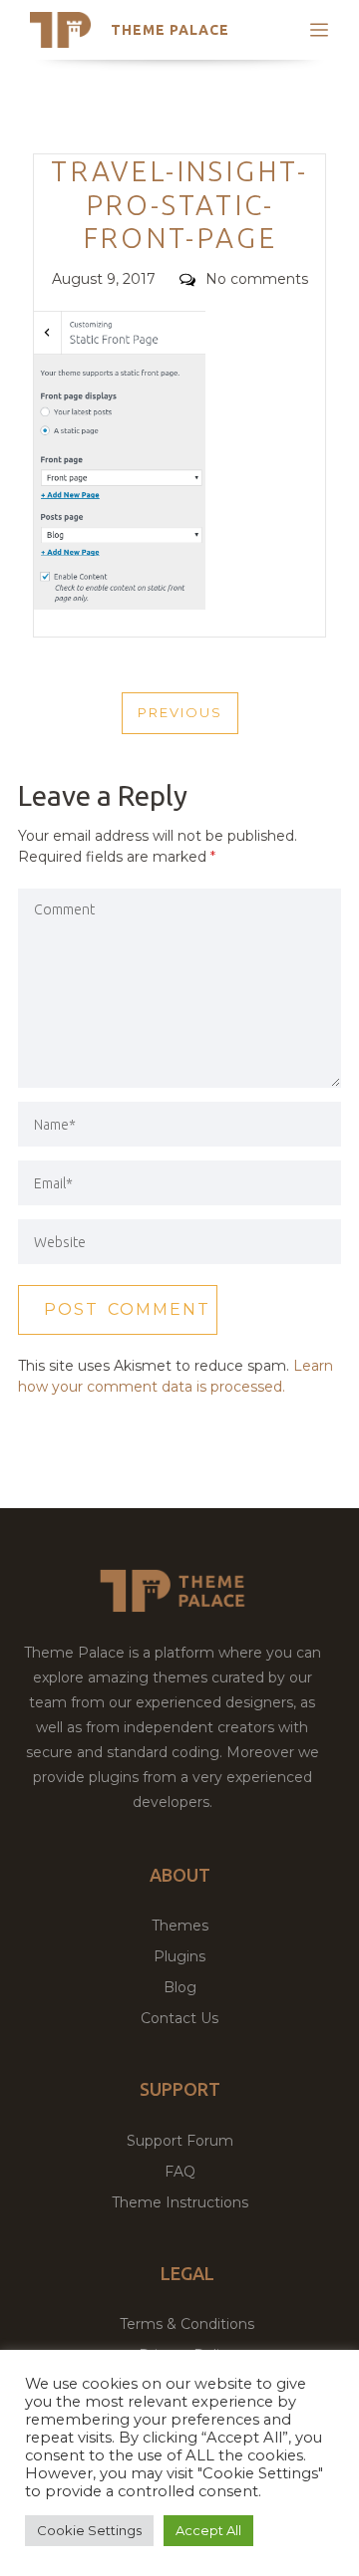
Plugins (179, 1956)
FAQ (180, 2172)
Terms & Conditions (187, 2324)
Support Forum (180, 2141)
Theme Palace (170, 30)
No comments (257, 279)
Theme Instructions (180, 2202)
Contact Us (179, 2018)
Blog (180, 1987)
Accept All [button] (208, 2530)
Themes (180, 1926)
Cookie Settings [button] (89, 2530)
